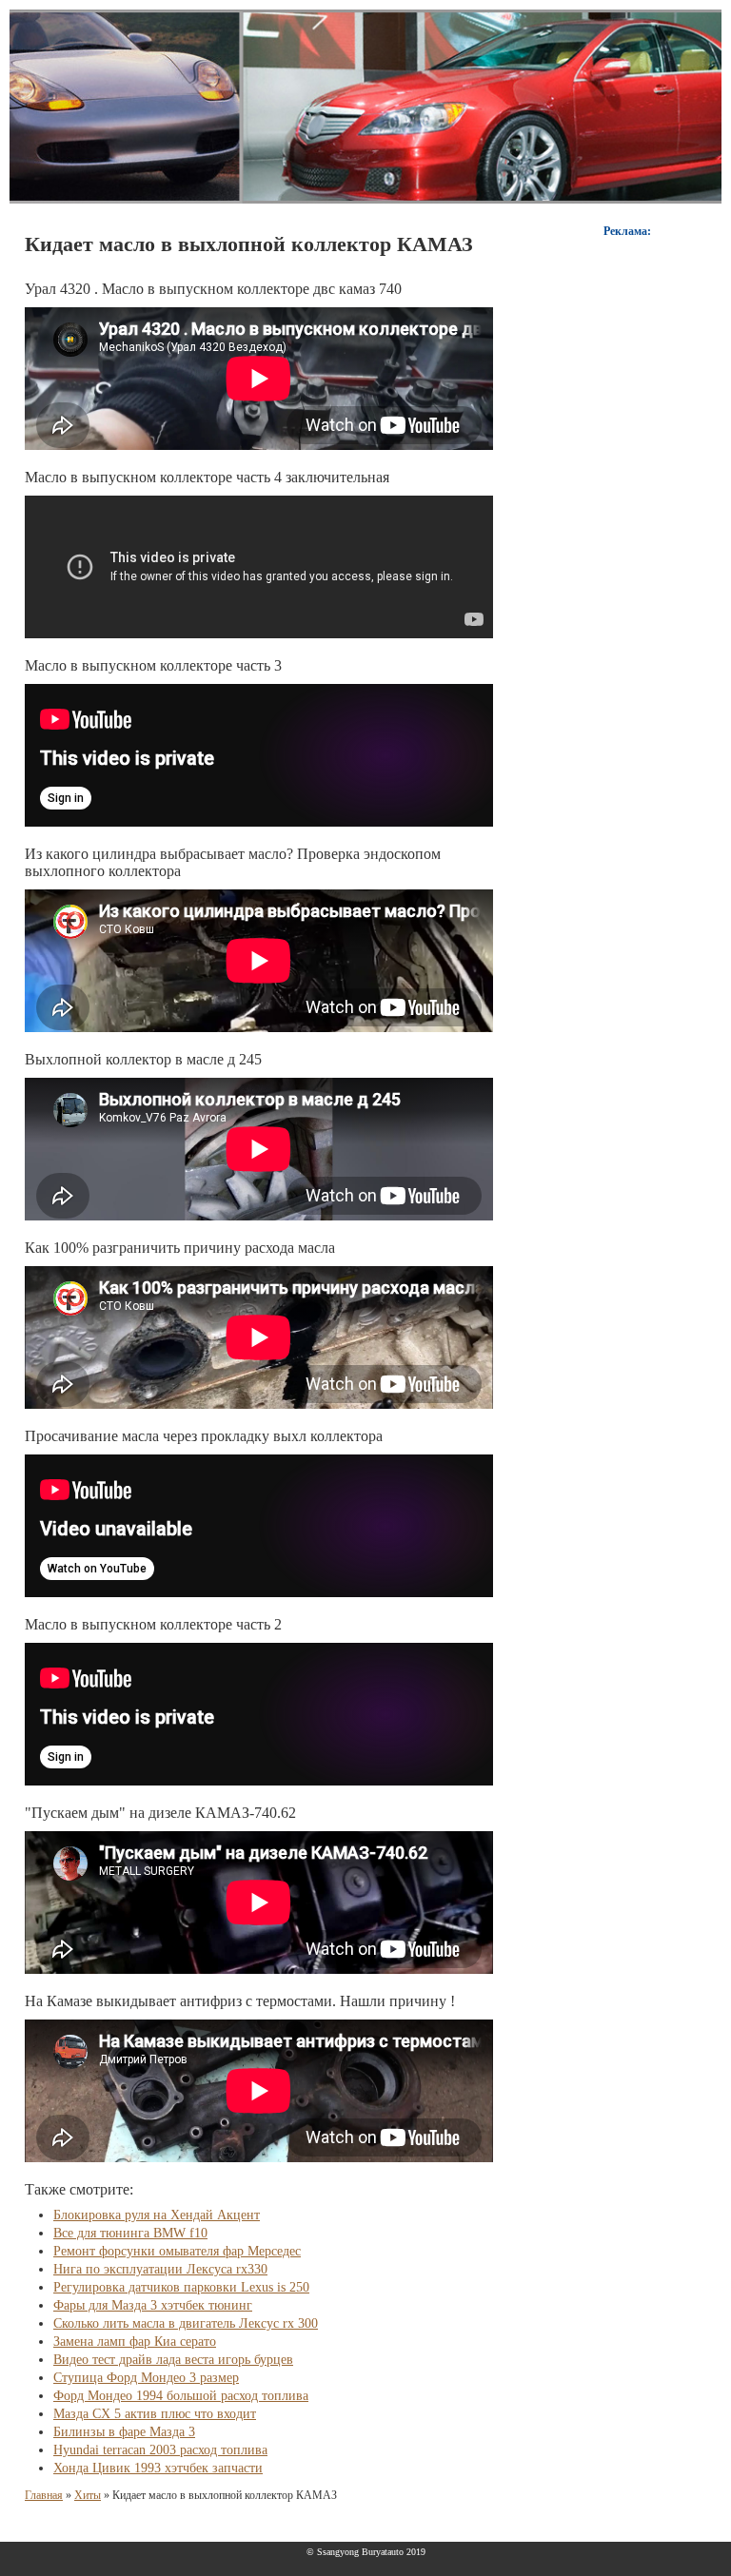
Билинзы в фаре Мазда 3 (124, 2432)
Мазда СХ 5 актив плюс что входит (155, 2414)
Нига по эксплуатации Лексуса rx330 (160, 2269)
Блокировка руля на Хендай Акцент (157, 2215)
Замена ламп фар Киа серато (135, 2342)
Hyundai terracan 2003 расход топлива (160, 2450)
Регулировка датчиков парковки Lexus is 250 (181, 2287)
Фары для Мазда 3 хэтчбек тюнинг (153, 2305)
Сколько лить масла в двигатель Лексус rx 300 (186, 2323)
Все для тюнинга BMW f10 (130, 2233)
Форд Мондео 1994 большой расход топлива (181, 2396)
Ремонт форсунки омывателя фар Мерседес (177, 2251)
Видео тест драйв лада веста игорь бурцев (173, 2360)
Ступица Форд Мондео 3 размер (146, 2378)
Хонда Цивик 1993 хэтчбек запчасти (158, 2468)
